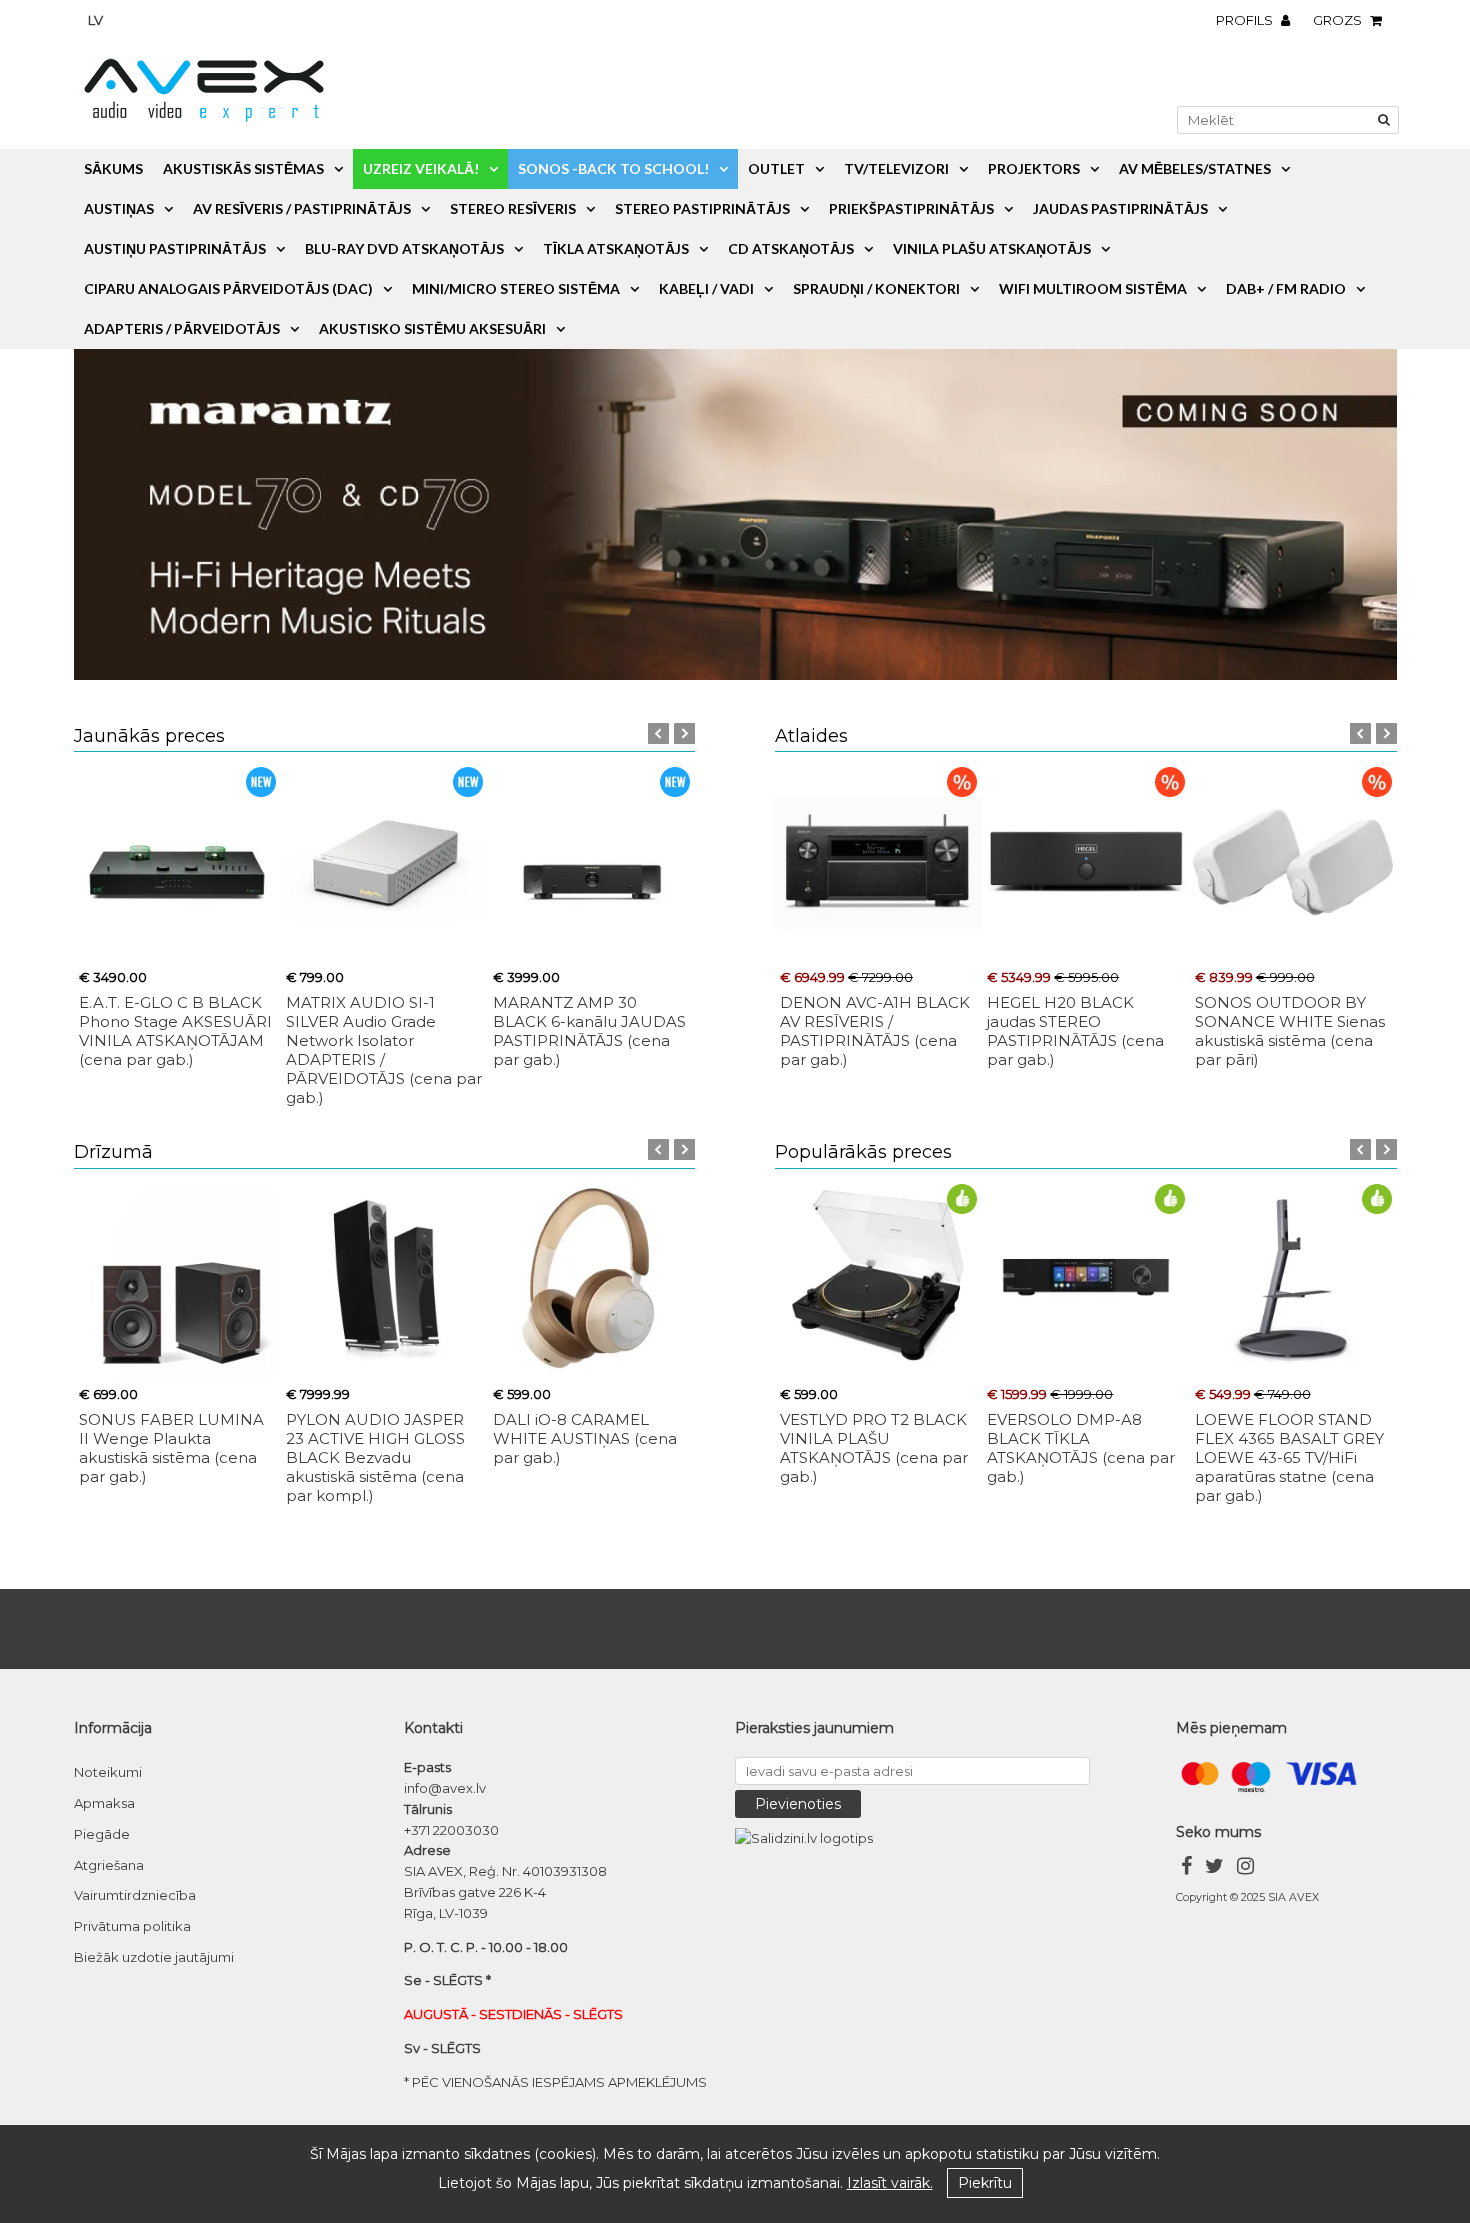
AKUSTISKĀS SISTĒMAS (243, 168)
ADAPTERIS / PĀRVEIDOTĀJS (182, 328)
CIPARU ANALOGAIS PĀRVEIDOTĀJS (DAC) (228, 288)
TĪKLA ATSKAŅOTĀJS (616, 248)
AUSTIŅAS (119, 208)
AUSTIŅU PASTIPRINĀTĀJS (175, 248)
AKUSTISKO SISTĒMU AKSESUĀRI (432, 328)
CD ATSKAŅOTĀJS (791, 248)
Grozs (1339, 20)
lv (95, 20)
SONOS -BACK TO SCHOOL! (613, 168)
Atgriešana (109, 1865)
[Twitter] (1214, 1868)
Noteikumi (108, 1772)
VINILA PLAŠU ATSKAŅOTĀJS (992, 248)
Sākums (113, 168)
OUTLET (776, 168)
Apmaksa (104, 1803)
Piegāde (102, 1834)
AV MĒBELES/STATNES (1195, 168)
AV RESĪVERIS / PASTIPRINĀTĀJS (302, 208)
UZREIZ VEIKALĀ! (421, 168)
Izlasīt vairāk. (890, 2183)
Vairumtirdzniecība (135, 1895)
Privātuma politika (132, 1926)
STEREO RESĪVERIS (513, 208)
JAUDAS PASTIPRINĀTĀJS (1120, 208)
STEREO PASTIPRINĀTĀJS (702, 208)
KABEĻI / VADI (706, 288)
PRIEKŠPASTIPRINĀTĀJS (911, 208)
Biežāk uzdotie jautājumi (154, 1957)
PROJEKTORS (1034, 168)
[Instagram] (1245, 1868)
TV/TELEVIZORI (896, 168)
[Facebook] (1186, 1868)
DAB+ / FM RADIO (1286, 288)
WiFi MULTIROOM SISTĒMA (1093, 288)
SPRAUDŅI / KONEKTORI (876, 288)
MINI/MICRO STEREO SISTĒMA (516, 288)
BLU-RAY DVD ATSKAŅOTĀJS (404, 248)
